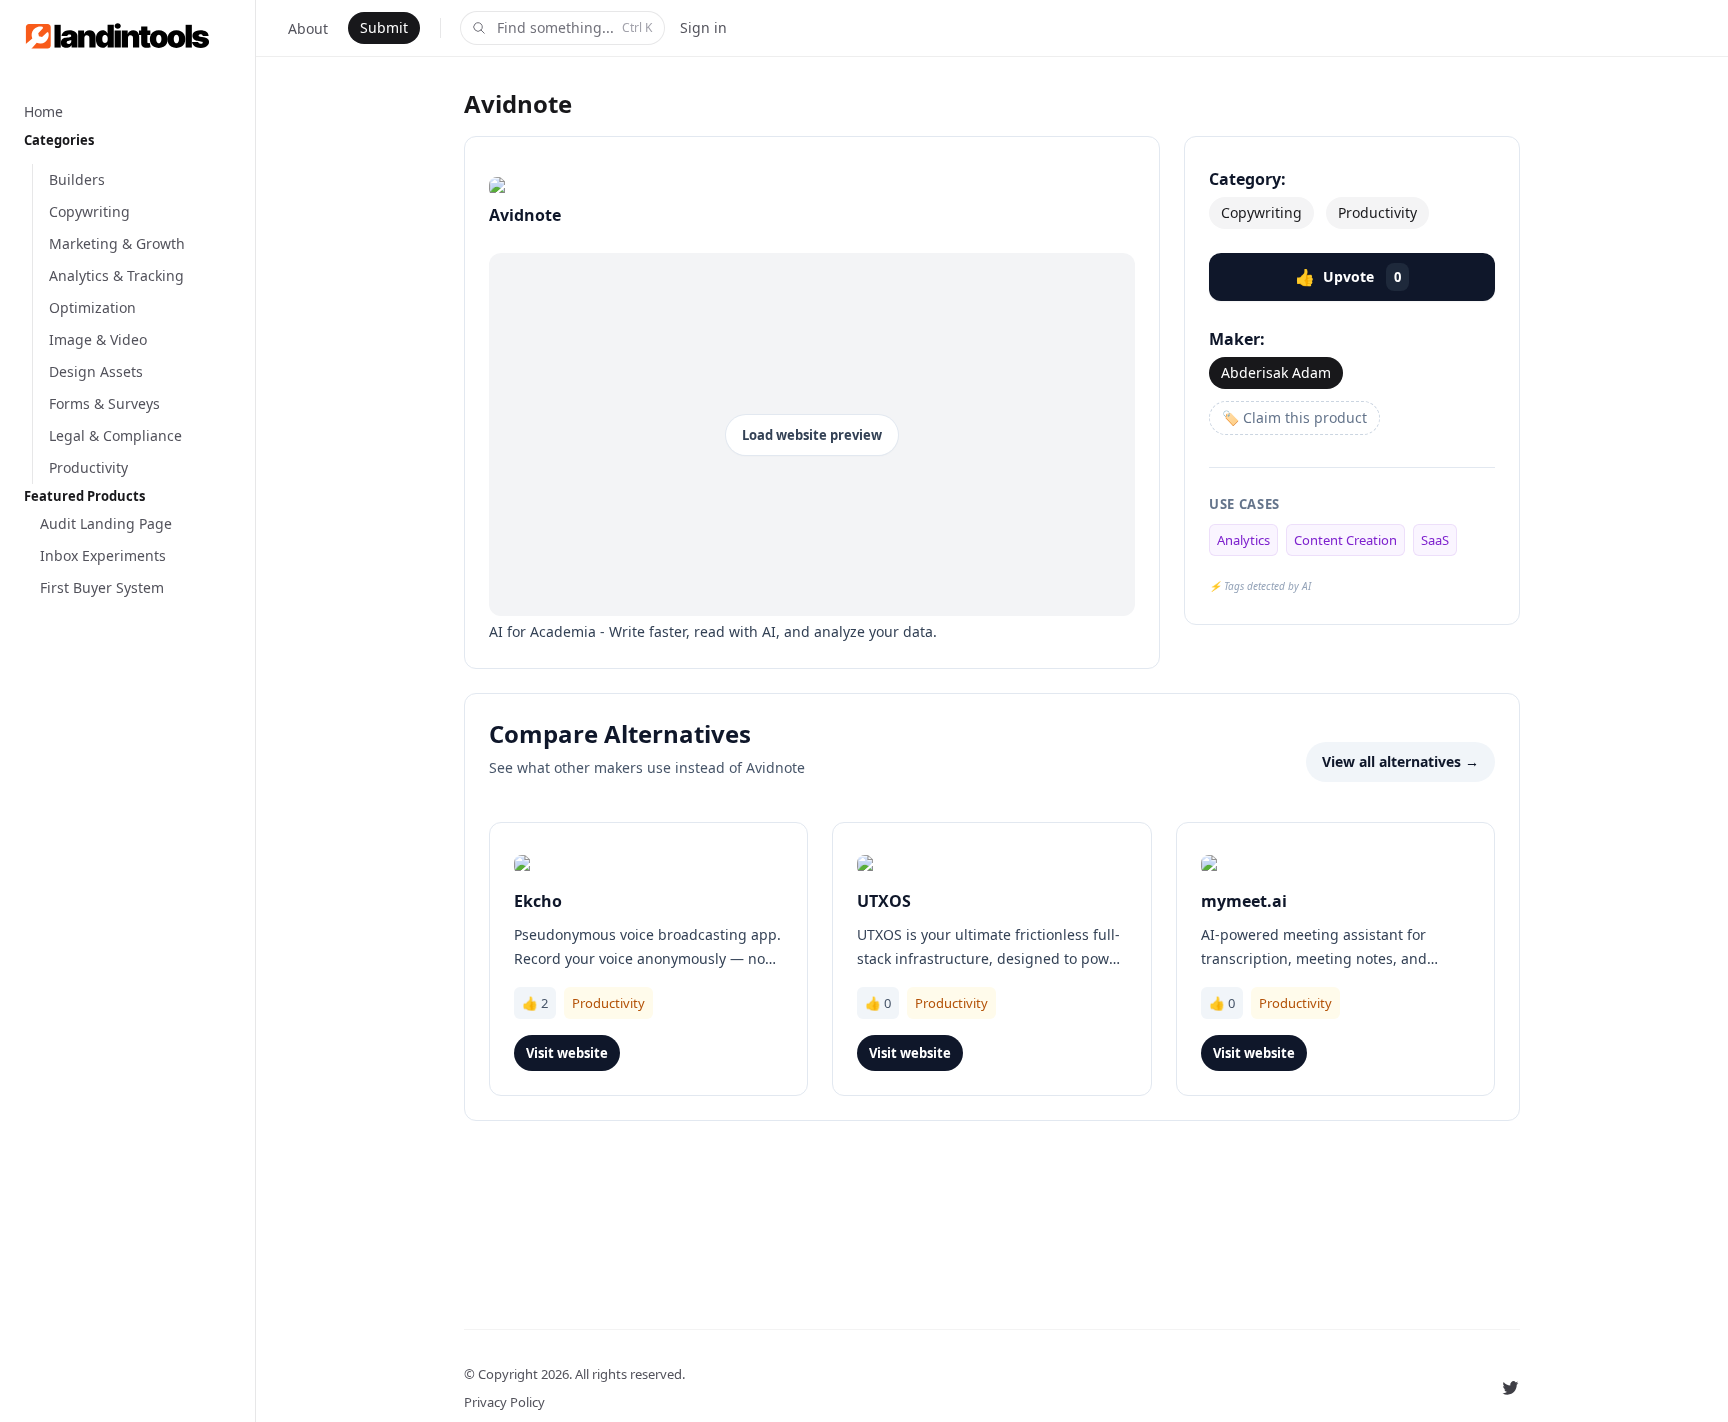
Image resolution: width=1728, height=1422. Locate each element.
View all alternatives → (1400, 761)
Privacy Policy (504, 1402)
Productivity (1377, 212)
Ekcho (538, 901)
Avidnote (518, 103)
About (308, 28)
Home (43, 111)
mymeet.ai (1244, 901)
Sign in (703, 27)
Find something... (574, 27)
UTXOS (884, 901)
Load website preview (812, 435)
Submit (384, 27)
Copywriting (1261, 212)
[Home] (127, 36)
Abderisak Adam (1276, 372)
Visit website (567, 1053)
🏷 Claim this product (1294, 417)
